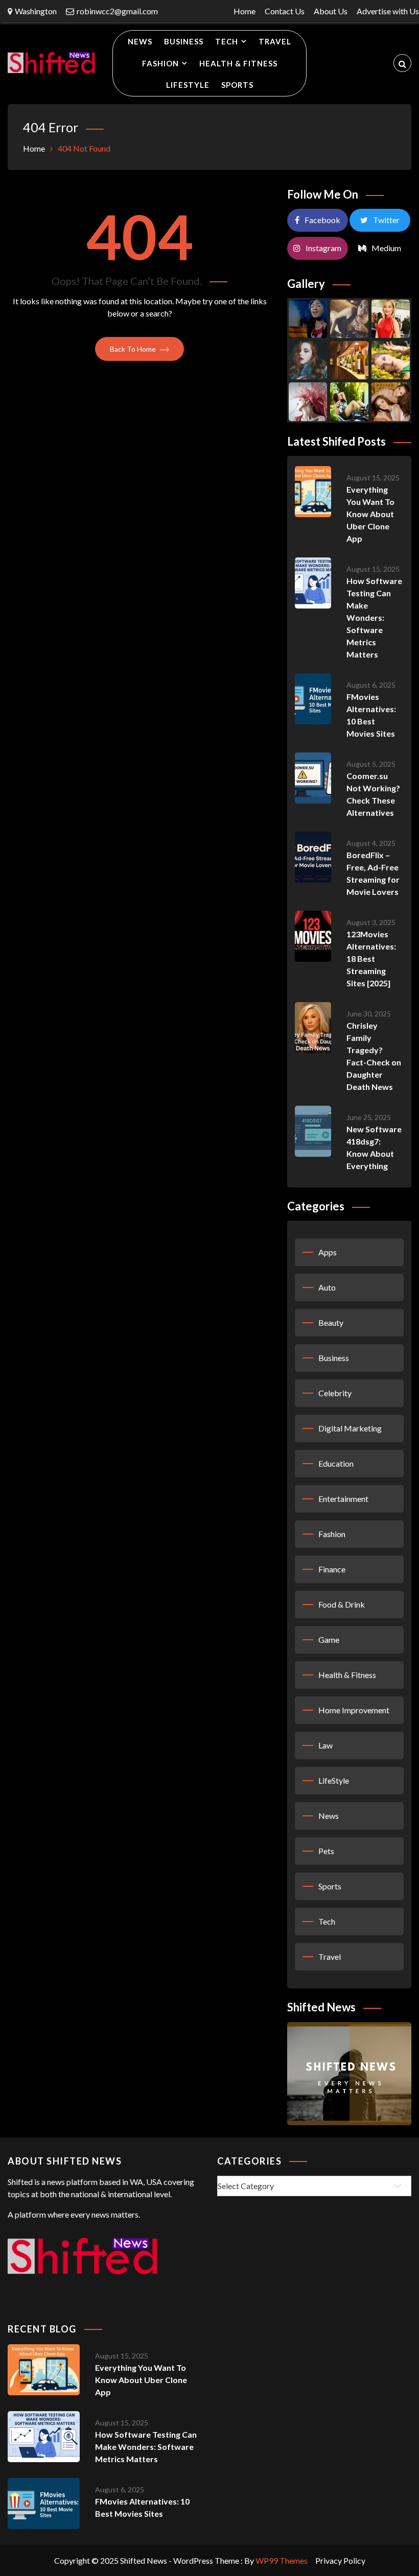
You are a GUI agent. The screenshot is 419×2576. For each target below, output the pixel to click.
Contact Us (285, 11)
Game (329, 1639)
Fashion (160, 63)
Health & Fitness (238, 63)
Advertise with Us (388, 11)
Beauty (331, 1322)
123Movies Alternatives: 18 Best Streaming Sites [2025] (371, 958)
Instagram (323, 248)
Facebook (322, 220)
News (140, 41)
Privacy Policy (340, 2560)
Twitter (386, 220)
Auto (327, 1287)
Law (325, 1745)
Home (245, 11)
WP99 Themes (282, 2560)
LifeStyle (188, 85)
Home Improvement (354, 1710)
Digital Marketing (350, 1428)
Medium (386, 248)
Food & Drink (342, 1604)
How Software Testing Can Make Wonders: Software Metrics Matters (374, 617)
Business (184, 41)
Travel (275, 41)
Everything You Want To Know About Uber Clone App (370, 514)
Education (336, 1463)
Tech (227, 41)
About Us (331, 11)
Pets (326, 1851)
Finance (332, 1569)
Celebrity (335, 1393)
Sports (237, 85)
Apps (328, 1252)
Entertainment (343, 1499)
